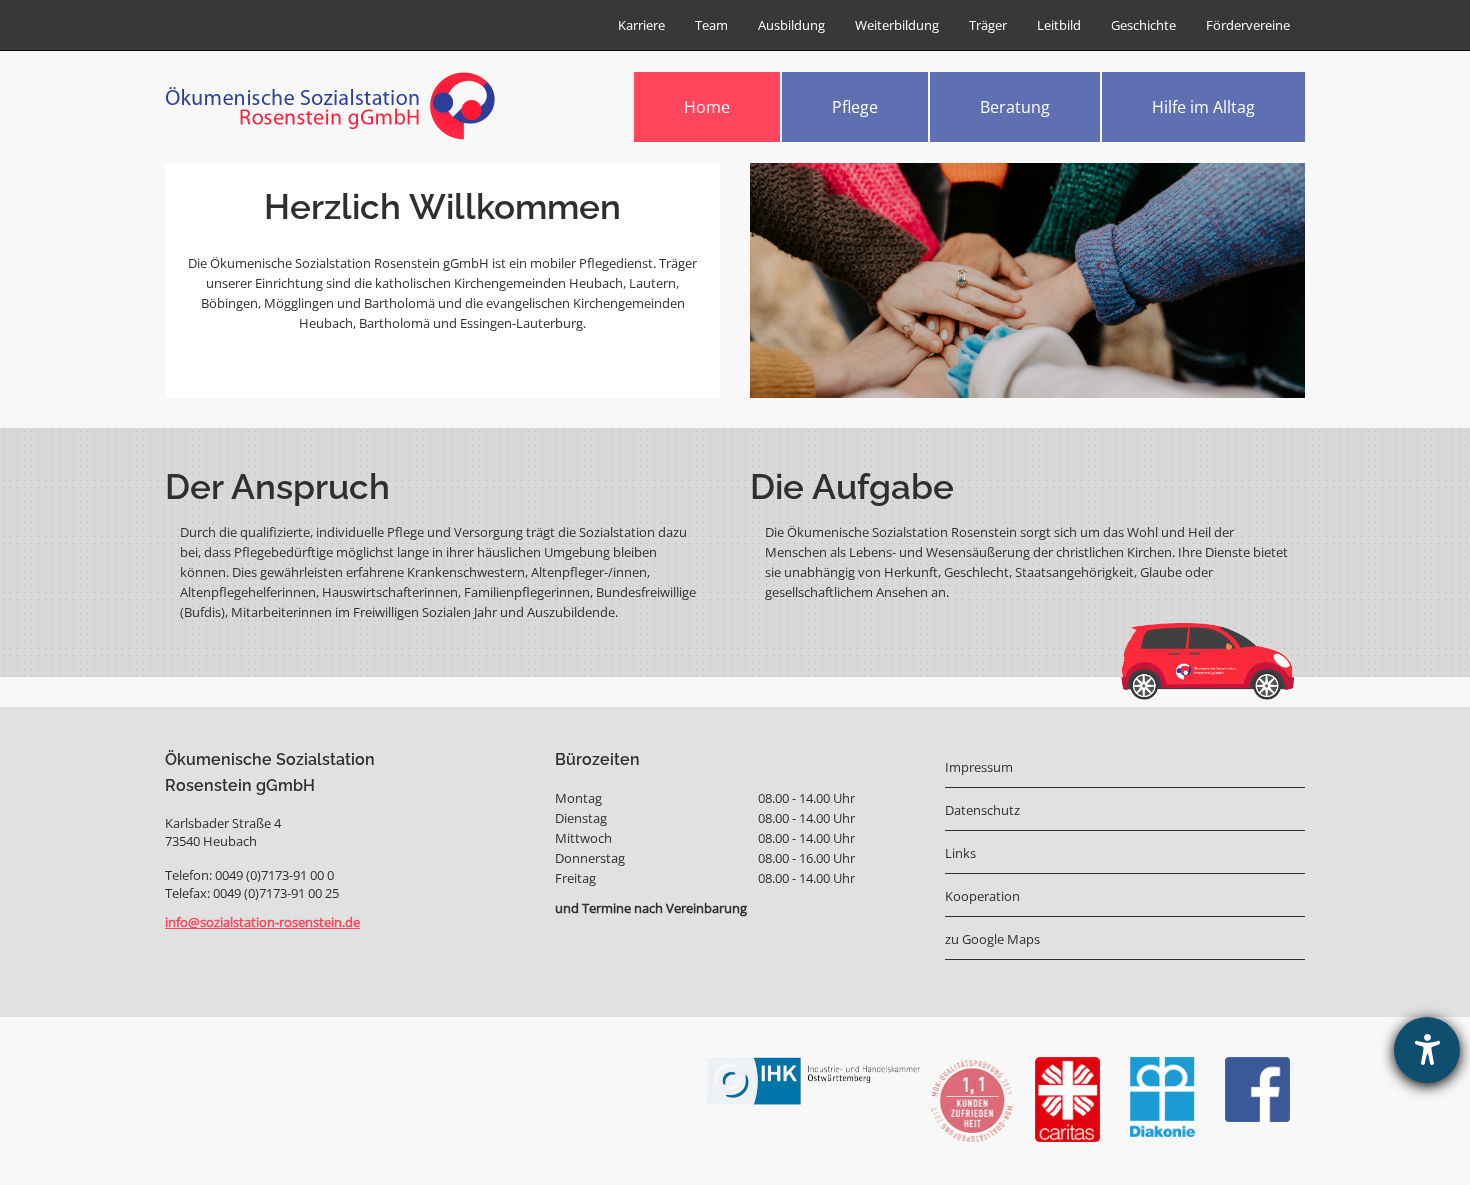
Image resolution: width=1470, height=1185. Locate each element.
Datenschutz (982, 810)
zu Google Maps (992, 939)
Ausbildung (791, 25)
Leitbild (1059, 25)
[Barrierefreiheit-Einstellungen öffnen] (1427, 1050)
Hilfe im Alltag (1203, 107)
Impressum (979, 767)
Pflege (855, 107)
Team (711, 25)
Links (960, 853)
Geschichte (1143, 25)
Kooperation (982, 896)
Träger (988, 25)
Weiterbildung (897, 25)
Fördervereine (1248, 25)
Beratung (1015, 107)
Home (707, 107)
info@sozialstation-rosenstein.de (262, 922)
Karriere (641, 25)
